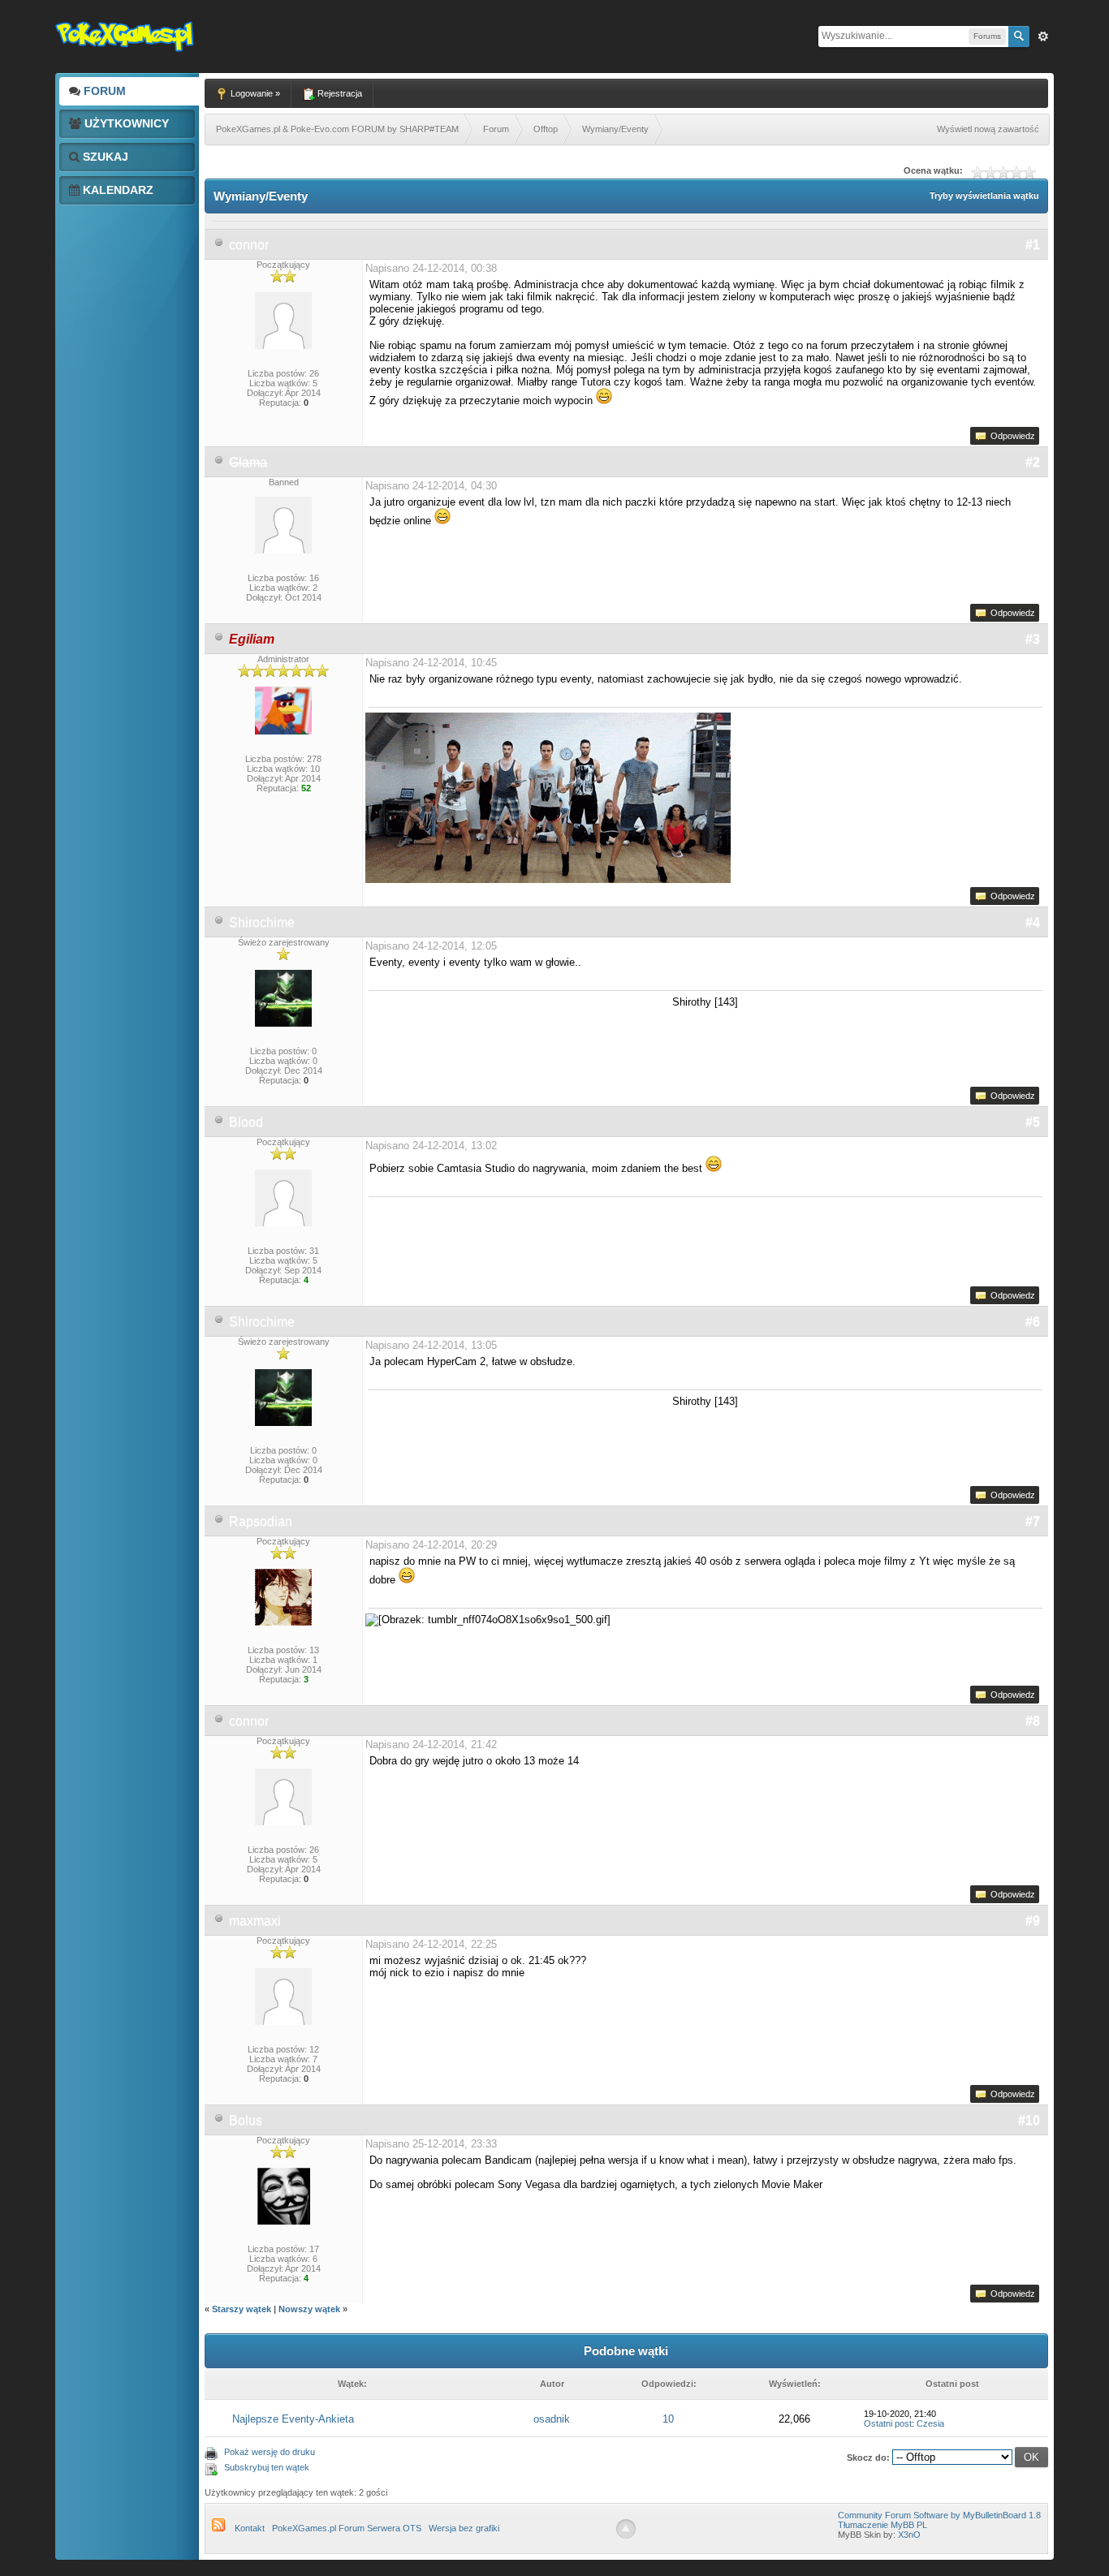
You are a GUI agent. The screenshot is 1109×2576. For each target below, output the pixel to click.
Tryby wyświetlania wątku (984, 196)
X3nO (909, 2535)
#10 (1029, 2120)
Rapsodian (261, 1521)
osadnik (552, 2419)
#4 (1033, 922)
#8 (1033, 1721)
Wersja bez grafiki (464, 2528)
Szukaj (104, 157)
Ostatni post (888, 2423)
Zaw (1043, 37)
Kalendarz (117, 190)
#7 (1033, 1521)
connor (249, 245)
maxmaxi (255, 1921)
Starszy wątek (242, 2309)
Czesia (930, 2423)
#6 (1033, 1322)
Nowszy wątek (309, 2309)
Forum (103, 91)
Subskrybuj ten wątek (267, 2467)
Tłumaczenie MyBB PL (882, 2525)
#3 (1033, 639)
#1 (1033, 245)
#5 (1033, 1122)
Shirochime (262, 922)
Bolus (246, 2120)
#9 (1033, 1921)
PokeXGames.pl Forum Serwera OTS (347, 2528)
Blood (246, 1122)
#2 (1033, 462)
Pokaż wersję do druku (270, 2452)
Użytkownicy (125, 123)
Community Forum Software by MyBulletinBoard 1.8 (939, 2515)
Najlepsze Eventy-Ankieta (293, 2419)
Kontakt (250, 2528)
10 (668, 2419)
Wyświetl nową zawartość (988, 129)
